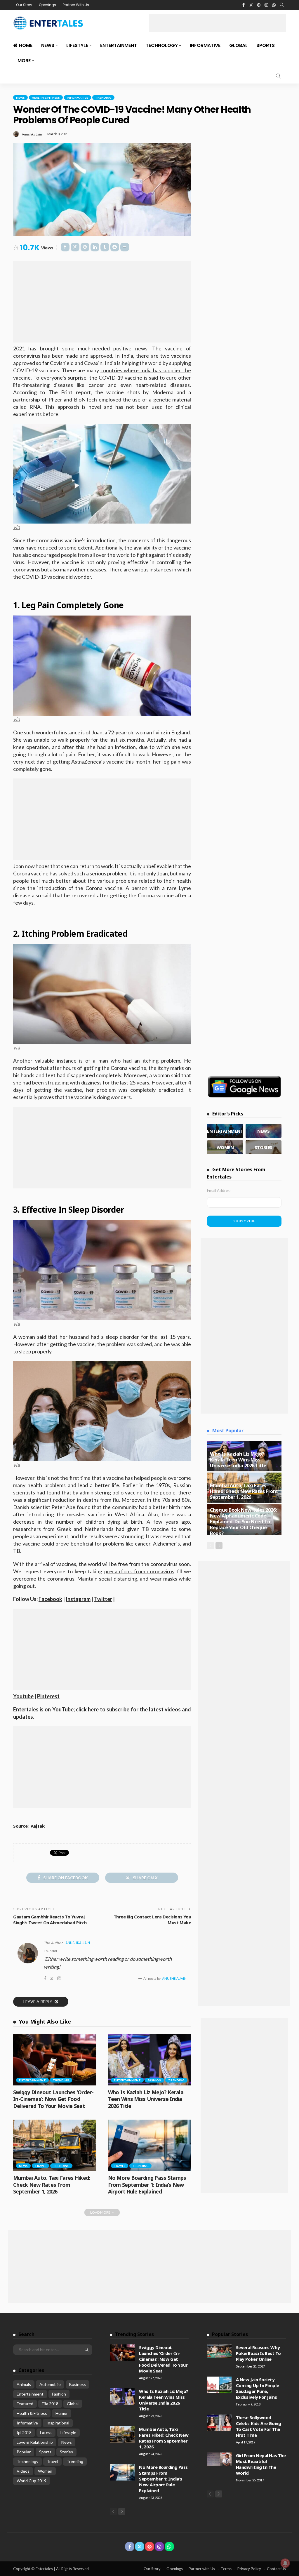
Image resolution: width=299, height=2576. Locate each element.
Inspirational (58, 2423)
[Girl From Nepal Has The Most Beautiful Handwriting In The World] (219, 2459)
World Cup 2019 (32, 2481)
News (48, 45)
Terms (226, 2569)
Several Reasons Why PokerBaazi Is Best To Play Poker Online (258, 2353)
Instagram (78, 1599)
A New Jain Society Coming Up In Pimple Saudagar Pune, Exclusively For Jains (257, 2388)
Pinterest (48, 1696)
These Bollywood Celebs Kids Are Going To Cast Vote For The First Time (259, 2426)
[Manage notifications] (285, 2563)
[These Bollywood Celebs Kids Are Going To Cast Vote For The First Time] (219, 2423)
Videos (23, 2471)
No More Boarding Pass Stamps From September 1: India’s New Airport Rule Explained (147, 2185)
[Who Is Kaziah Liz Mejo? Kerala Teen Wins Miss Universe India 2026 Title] (150, 2060)
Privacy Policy (249, 2569)
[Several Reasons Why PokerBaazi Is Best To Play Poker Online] (219, 2351)
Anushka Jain (32, 134)
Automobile (50, 2384)
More (24, 61)
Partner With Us (76, 5)
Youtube (23, 1696)
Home (26, 45)
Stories (66, 2452)
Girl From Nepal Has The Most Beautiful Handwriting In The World (261, 2464)
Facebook (50, 1599)
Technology (162, 45)
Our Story (24, 5)
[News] (264, 1131)
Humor (62, 2413)
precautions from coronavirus (139, 1571)
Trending (103, 98)
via (16, 527)
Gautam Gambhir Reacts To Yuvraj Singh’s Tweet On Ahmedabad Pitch (50, 1920)
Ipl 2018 (24, 2432)
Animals (24, 2384)
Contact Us (276, 2569)
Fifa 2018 (50, 2404)
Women (45, 2471)
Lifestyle (77, 45)
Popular (24, 2452)
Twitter (103, 1599)
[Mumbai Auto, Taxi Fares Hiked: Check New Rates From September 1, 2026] (55, 2145)
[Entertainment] (225, 1131)
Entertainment (119, 45)
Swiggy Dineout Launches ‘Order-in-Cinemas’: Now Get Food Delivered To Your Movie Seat (53, 2099)
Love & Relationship (35, 2442)
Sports (266, 45)
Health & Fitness (46, 98)
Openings (47, 5)
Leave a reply (38, 2001)
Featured (25, 2404)
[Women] (225, 1147)
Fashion (154, 2080)
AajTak (38, 1826)
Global (238, 45)
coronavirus (27, 569)
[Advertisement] (218, 23)
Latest (46, 2432)
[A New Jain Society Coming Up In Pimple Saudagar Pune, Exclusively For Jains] (219, 2385)
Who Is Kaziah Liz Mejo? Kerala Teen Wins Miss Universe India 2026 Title (146, 2099)
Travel (40, 2166)
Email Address (219, 1190)
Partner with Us (202, 2569)
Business (78, 2384)
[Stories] (264, 1147)
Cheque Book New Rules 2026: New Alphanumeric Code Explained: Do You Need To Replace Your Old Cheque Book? (243, 1521)
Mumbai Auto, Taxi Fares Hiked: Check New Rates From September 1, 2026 (52, 2185)
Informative (205, 45)
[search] (282, 5)
